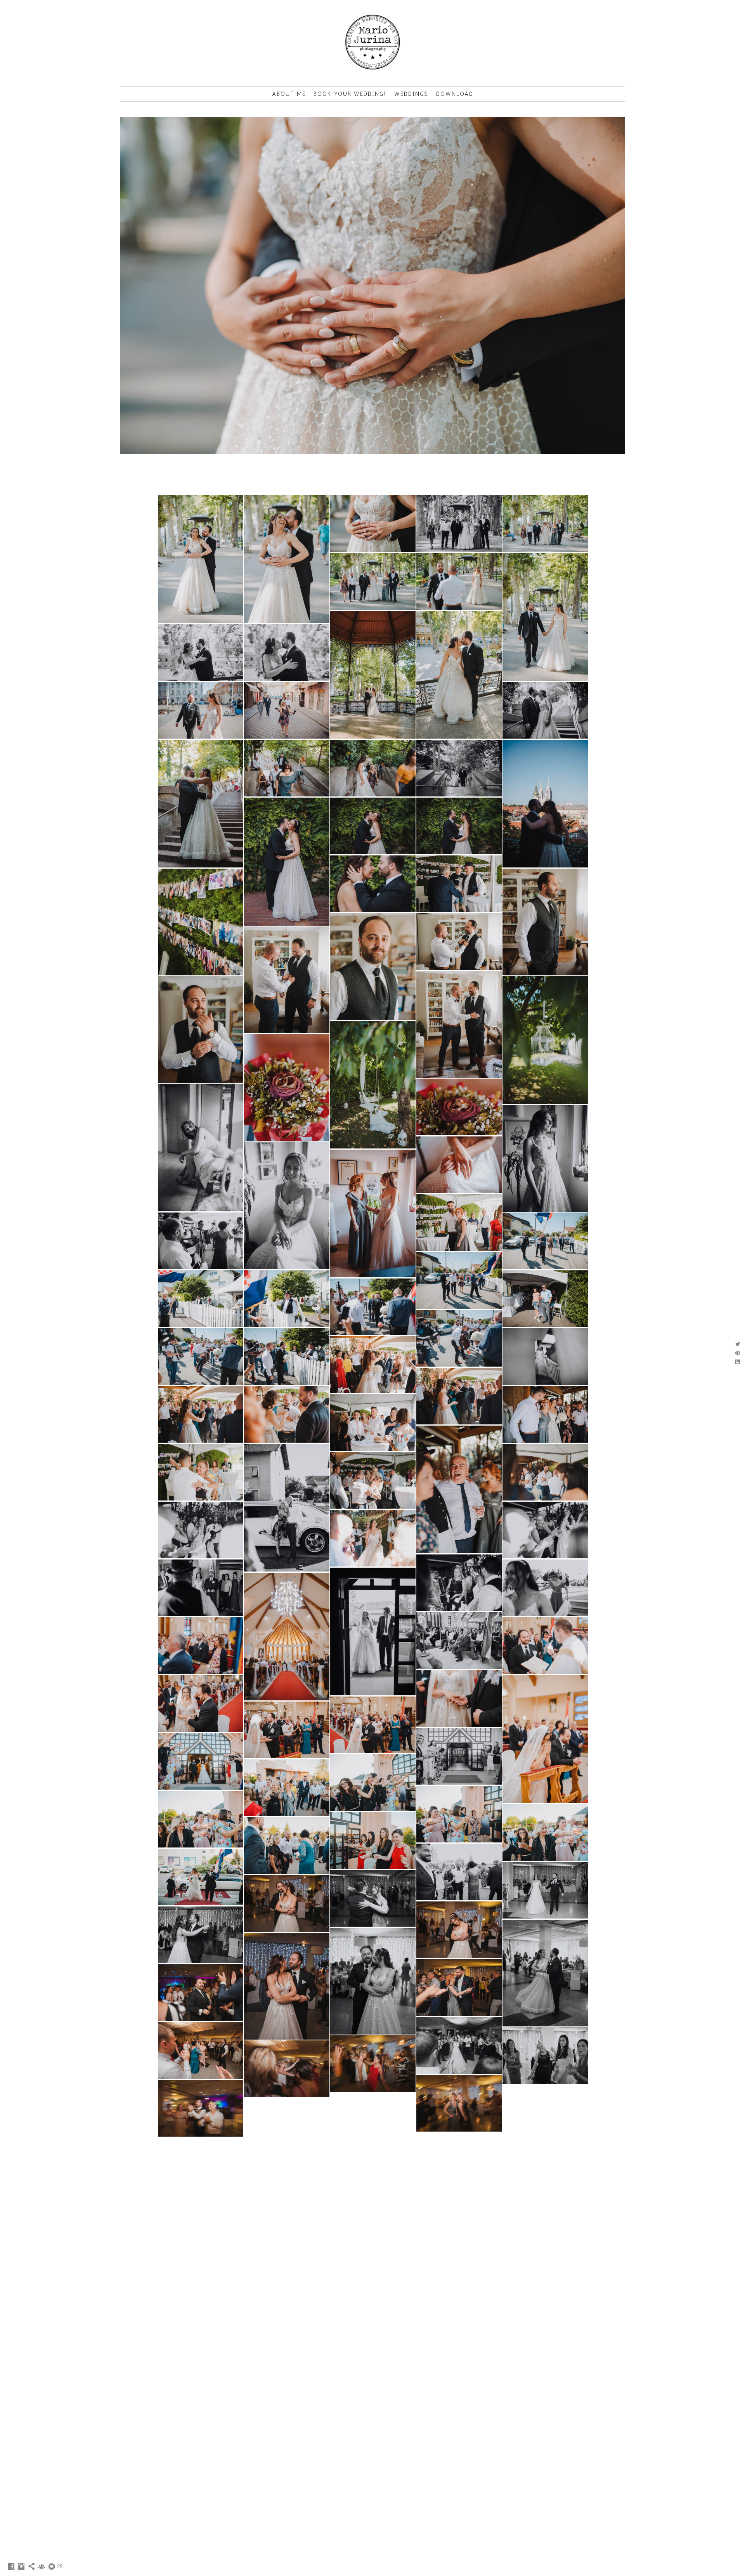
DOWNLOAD (455, 94)
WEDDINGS (411, 94)
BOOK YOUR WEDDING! (350, 94)
